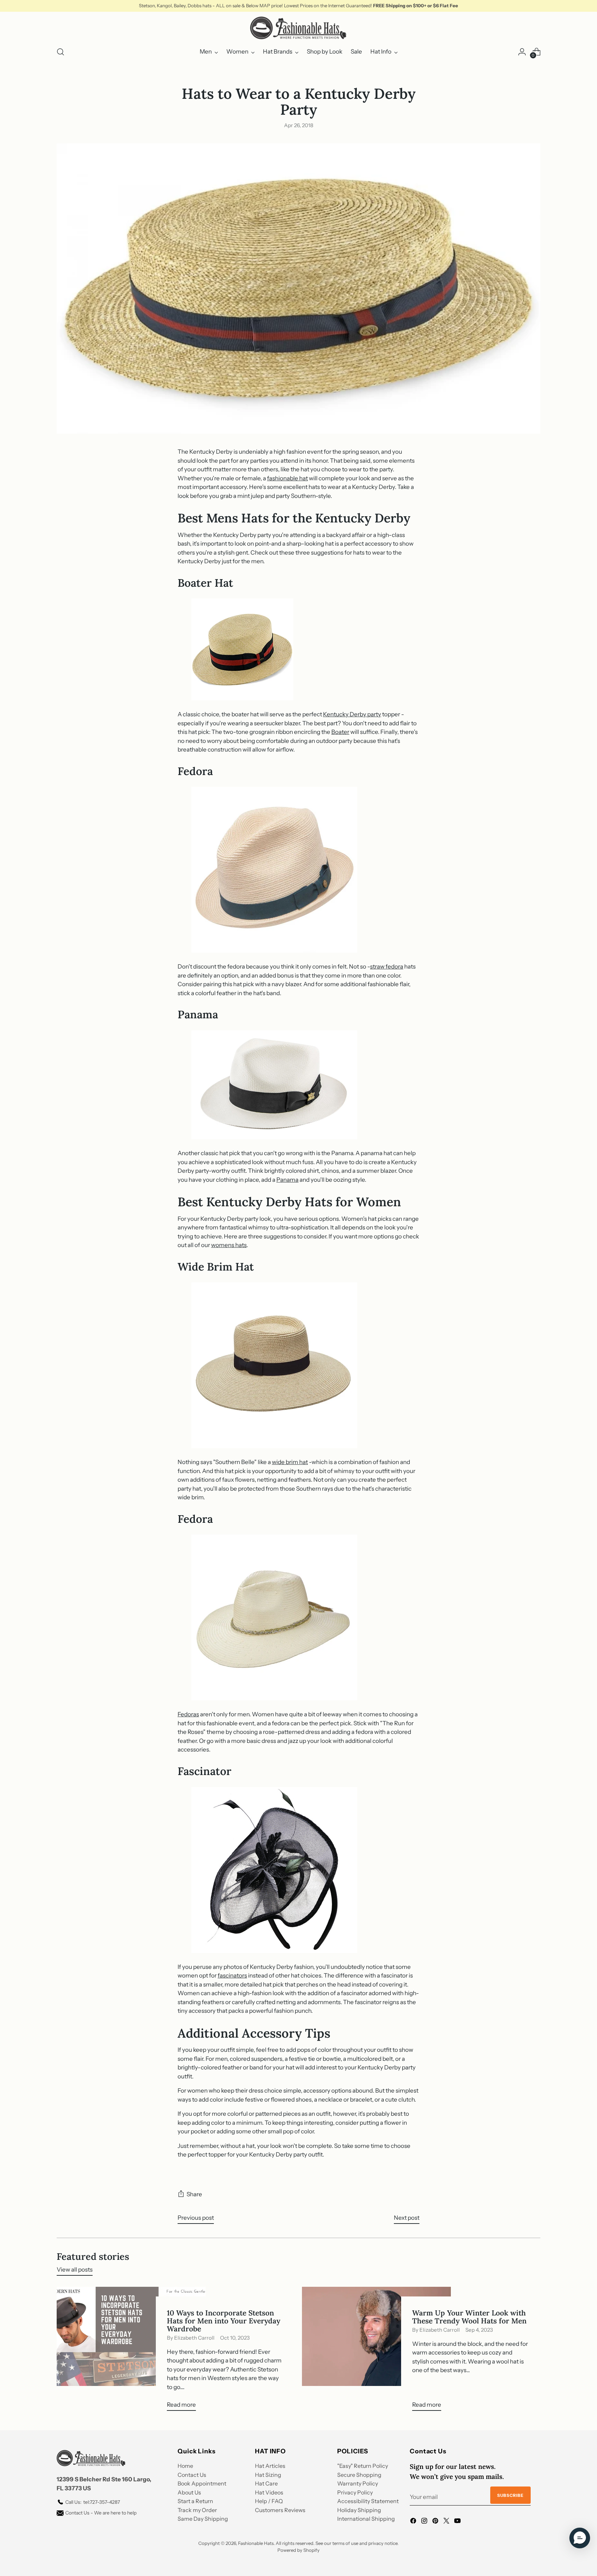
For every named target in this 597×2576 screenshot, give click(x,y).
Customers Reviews (280, 2510)
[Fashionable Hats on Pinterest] (436, 2522)
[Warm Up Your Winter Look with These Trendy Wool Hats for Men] (376, 2352)
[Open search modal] (60, 52)
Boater (340, 732)
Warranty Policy (358, 2483)
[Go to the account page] (522, 52)
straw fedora (387, 966)
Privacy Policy (355, 2492)
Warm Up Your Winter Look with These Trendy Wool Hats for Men (469, 2317)
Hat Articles (270, 2466)
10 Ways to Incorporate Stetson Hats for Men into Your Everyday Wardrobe (224, 2321)
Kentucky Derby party (352, 714)
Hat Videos (269, 2492)
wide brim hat (290, 1462)
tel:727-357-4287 (93, 2502)
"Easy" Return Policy (363, 2466)
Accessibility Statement (368, 2501)
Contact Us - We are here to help (101, 2513)
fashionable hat (287, 478)
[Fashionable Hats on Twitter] (447, 2522)
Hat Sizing (268, 2475)
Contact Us (192, 2475)
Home (185, 2466)
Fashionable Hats (256, 2543)
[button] (580, 2538)
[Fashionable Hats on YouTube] (458, 2522)
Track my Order (197, 2510)
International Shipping (366, 2519)
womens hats (229, 1245)
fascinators (232, 1975)
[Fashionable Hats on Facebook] (414, 2522)
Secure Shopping (359, 2475)
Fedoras (188, 1714)
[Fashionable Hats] (298, 28)
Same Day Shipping (203, 2519)
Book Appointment (202, 2483)
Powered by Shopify (298, 2550)
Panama (287, 1180)
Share (194, 2194)
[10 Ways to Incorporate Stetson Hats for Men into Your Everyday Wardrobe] (131, 2352)
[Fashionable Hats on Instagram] (425, 2522)
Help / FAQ (269, 2501)
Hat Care (266, 2483)
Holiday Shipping (359, 2510)
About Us (189, 2492)
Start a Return (195, 2501)
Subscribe (510, 2495)
